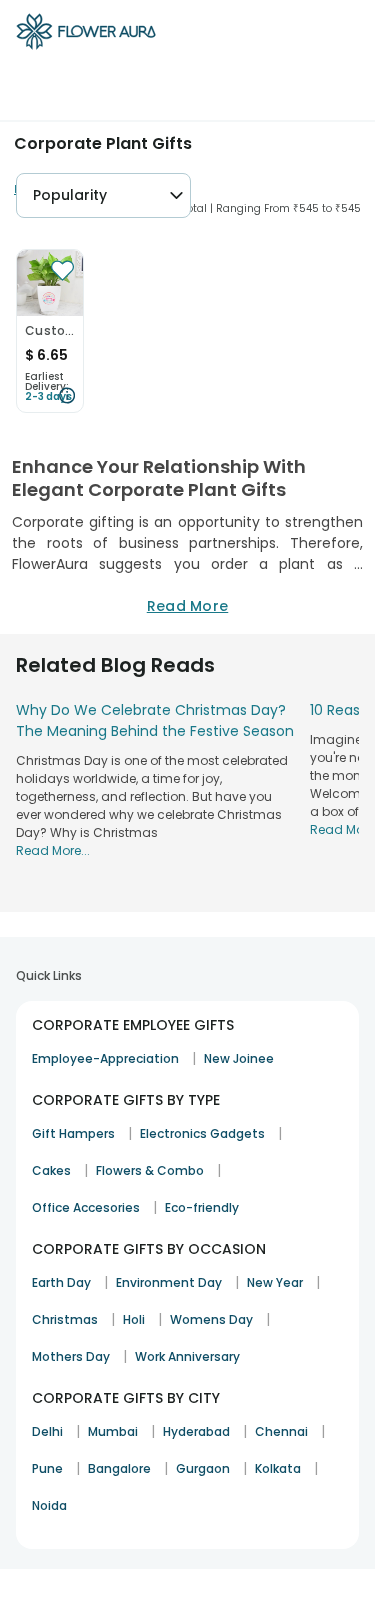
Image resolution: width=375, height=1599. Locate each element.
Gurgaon (203, 1468)
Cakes (51, 1170)
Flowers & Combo (150, 1170)
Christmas (65, 1319)
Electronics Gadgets (202, 1133)
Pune (47, 1468)
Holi (134, 1319)
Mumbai (113, 1431)
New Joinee (239, 1058)
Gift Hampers (73, 1133)
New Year (275, 1282)
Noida (49, 1505)
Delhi (47, 1431)
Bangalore (119, 1468)
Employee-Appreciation (105, 1058)
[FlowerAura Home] (86, 35)
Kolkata (278, 1468)
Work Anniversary (187, 1356)
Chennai (281, 1431)
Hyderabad (196, 1431)
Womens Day (211, 1319)
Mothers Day (71, 1356)
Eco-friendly (202, 1207)
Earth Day (61, 1282)
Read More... (53, 850)
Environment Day (169, 1282)
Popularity (70, 195)
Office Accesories (86, 1207)
